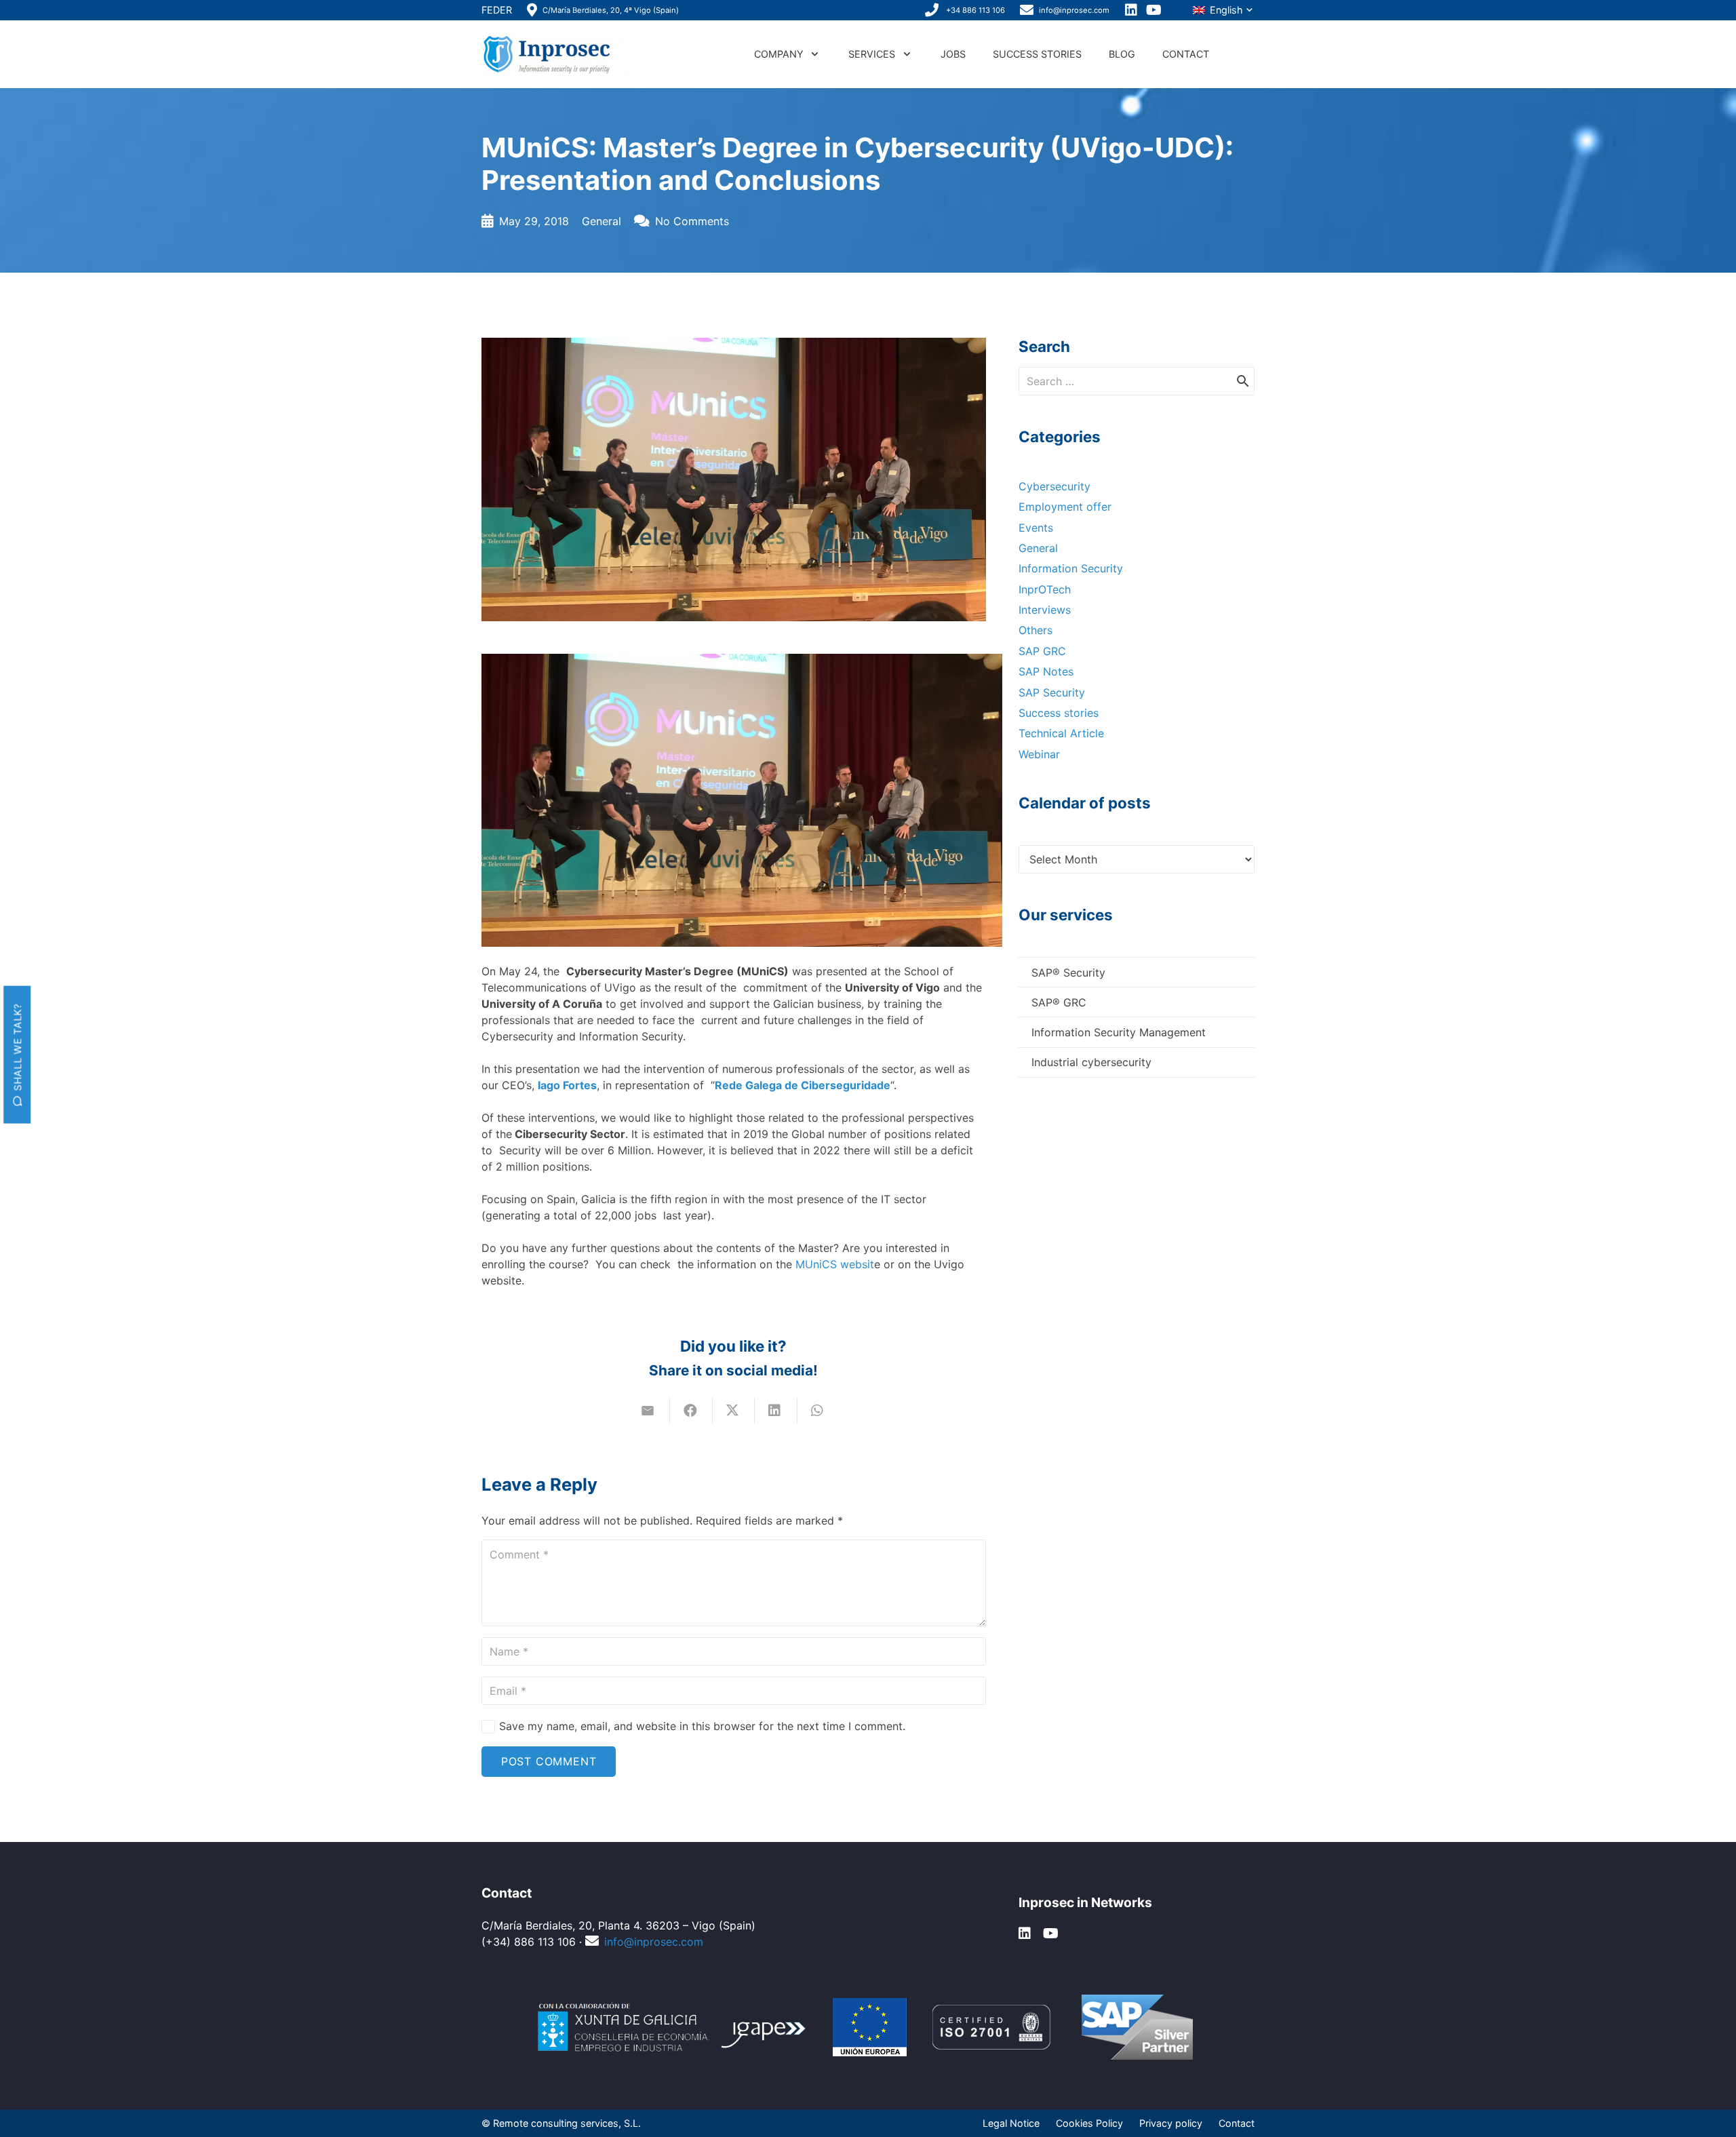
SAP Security (1052, 692)
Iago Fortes (567, 1085)
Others (1035, 630)
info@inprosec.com (654, 1942)
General (601, 221)
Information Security (1071, 568)
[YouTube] (1155, 10)
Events (1036, 528)
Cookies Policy (1089, 2123)
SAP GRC (1042, 651)
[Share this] (691, 1411)
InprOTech (1045, 589)
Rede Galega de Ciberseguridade (803, 1085)
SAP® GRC (1059, 1002)
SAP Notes (1046, 671)
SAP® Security (1068, 973)
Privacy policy (1171, 2123)
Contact (1237, 2123)
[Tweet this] (734, 1411)
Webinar (1039, 754)
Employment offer (1065, 507)
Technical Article (1061, 733)
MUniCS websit (835, 1264)
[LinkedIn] (1132, 10)
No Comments (692, 221)
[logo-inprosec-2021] (555, 54)
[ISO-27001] (991, 2027)
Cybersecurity (1054, 486)
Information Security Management (1119, 1032)
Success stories (1059, 713)
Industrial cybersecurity (1091, 1062)
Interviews (1045, 610)
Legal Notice (1011, 2123)
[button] (1223, 11)
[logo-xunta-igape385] (673, 2027)
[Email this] (649, 1411)
